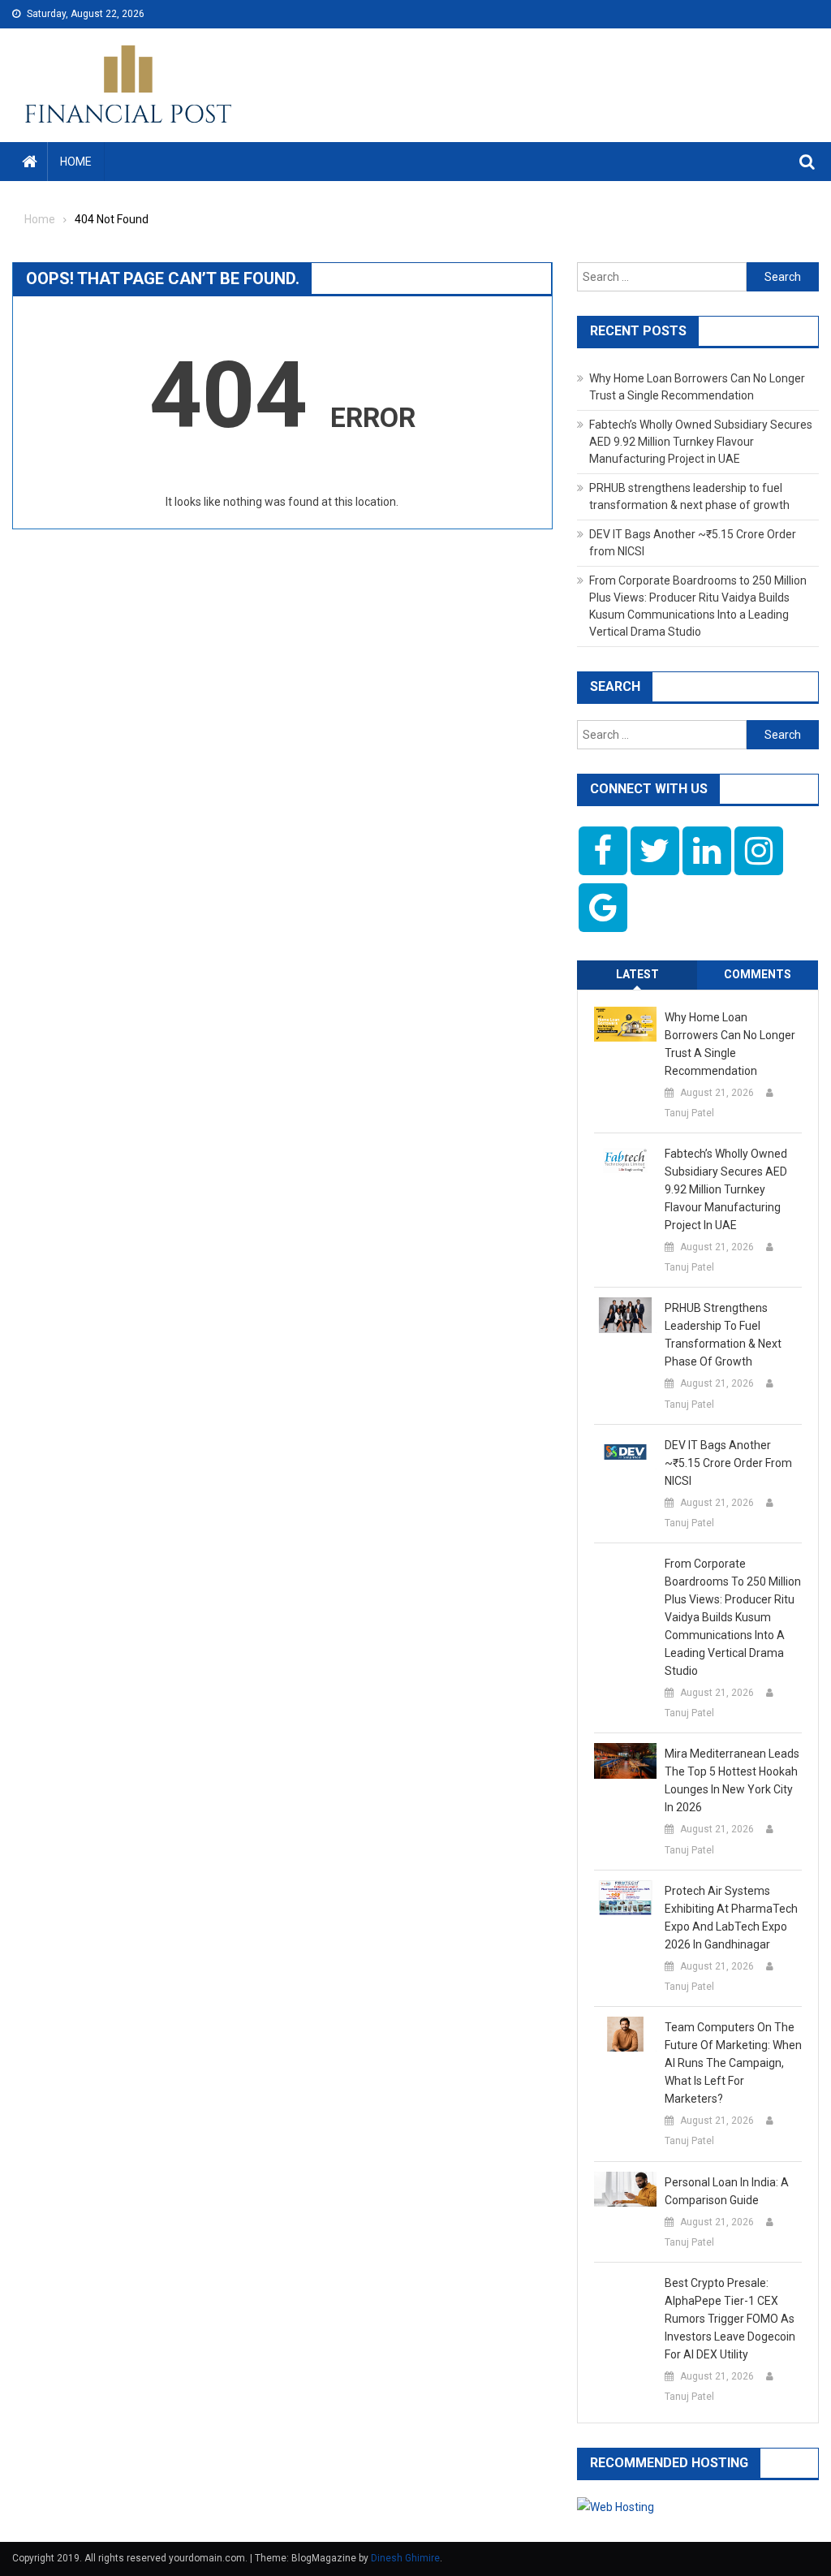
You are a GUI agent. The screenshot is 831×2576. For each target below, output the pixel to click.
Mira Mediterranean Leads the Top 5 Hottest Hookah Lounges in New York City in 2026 (732, 1780)
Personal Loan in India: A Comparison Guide (727, 2191)
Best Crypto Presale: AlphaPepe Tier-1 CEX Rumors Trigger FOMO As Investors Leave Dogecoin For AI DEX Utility (730, 2319)
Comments (758, 974)
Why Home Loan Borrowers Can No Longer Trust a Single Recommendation (730, 1044)
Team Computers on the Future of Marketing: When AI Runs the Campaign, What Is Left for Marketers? (733, 2063)
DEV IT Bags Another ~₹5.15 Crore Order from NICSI (728, 1463)
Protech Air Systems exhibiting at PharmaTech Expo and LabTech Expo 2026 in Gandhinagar (731, 1918)
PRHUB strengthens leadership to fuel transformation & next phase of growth (723, 1335)
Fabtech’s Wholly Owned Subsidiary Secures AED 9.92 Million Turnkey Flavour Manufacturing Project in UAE (701, 442)
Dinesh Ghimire (405, 2558)
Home (76, 162)
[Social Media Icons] (603, 851)
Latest (637, 974)
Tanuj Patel (689, 1113)
